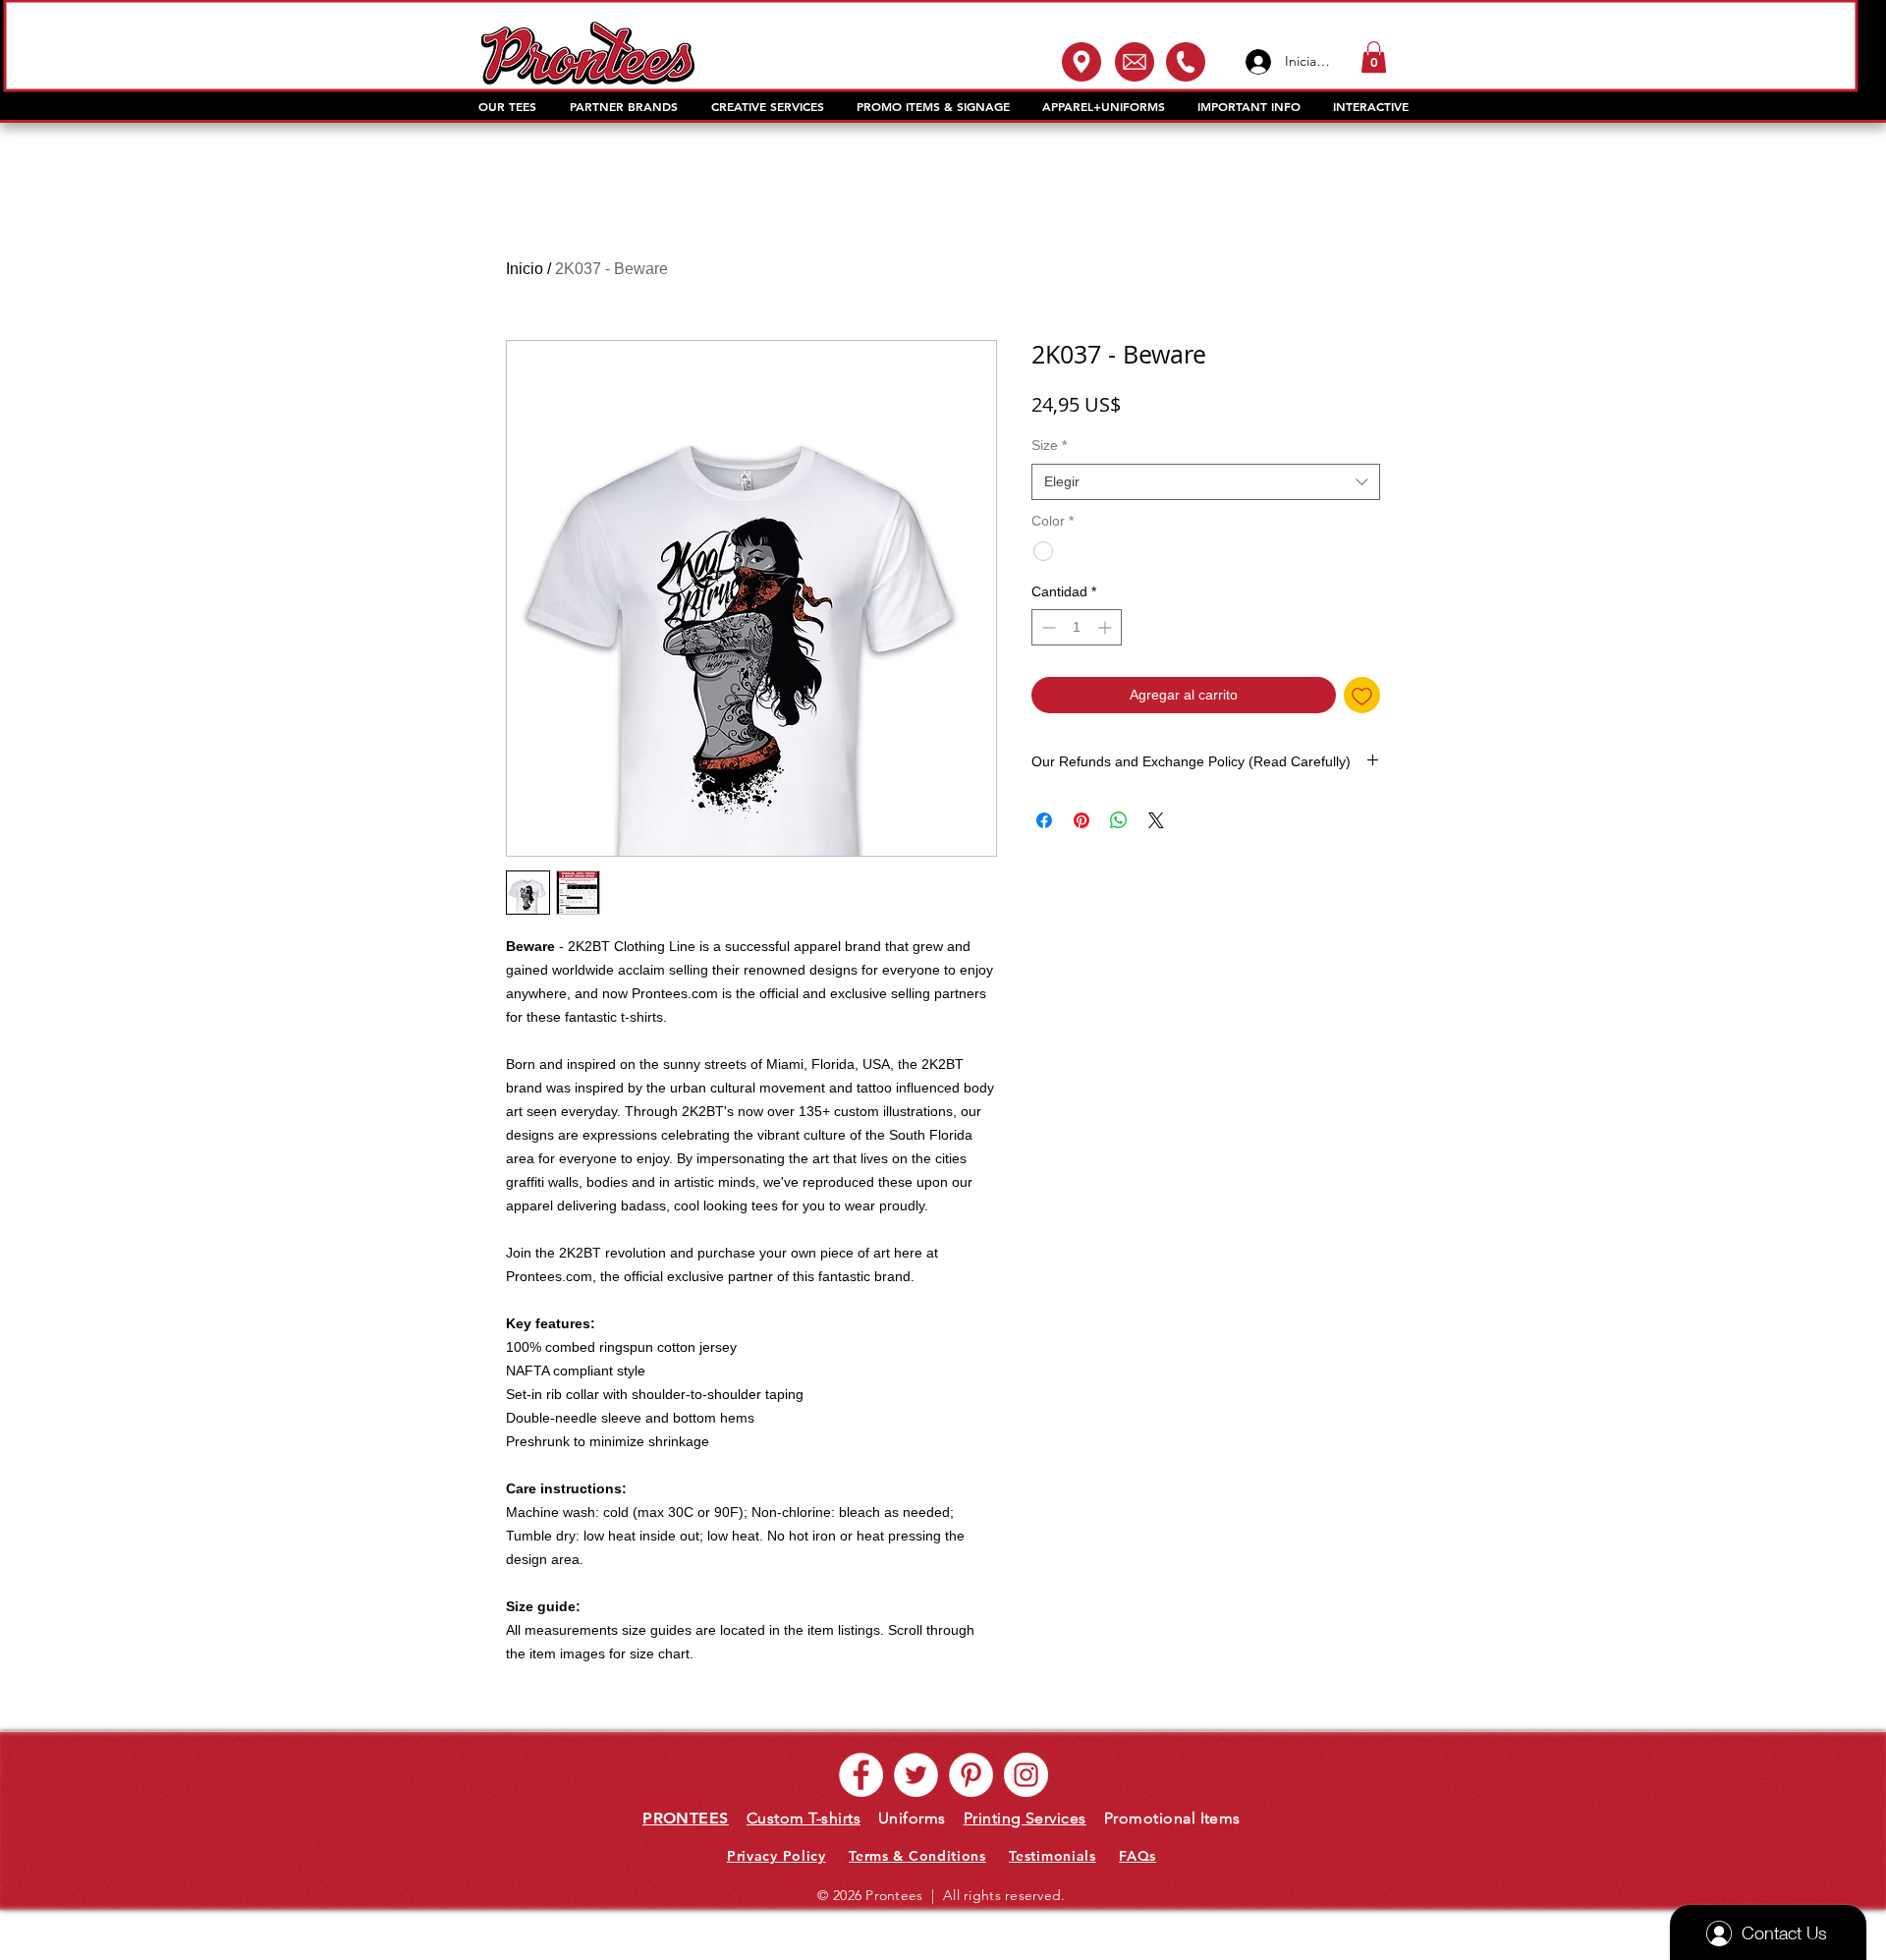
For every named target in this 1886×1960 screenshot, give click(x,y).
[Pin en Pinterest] (1082, 820)
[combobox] (1206, 482)
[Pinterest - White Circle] (971, 1775)
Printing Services (1025, 1818)
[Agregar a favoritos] (1362, 695)
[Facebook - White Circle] (861, 1775)
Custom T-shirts (804, 1818)
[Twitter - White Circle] (916, 1775)
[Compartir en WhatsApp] (1119, 820)
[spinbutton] (1077, 627)
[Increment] (1107, 627)
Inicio (525, 269)
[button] (1374, 57)
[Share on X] (1156, 820)
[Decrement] (1047, 627)
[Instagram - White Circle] (1026, 1775)
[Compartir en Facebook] (1044, 820)
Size (1049, 445)
